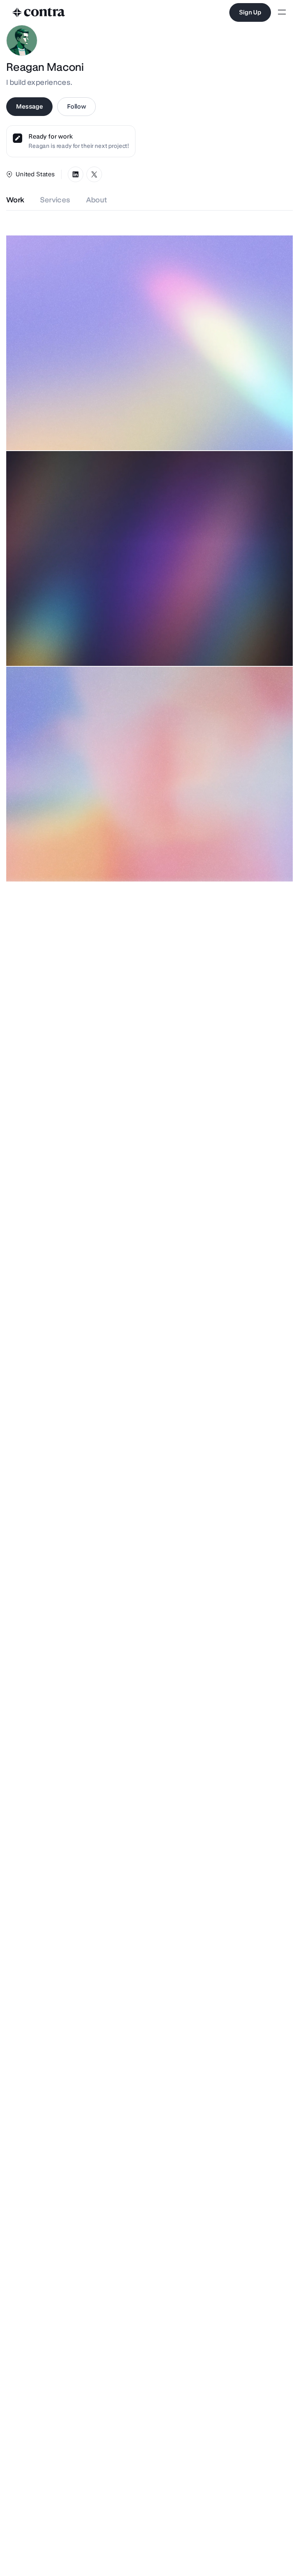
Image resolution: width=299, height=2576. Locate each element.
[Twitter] (94, 174)
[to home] (39, 12)
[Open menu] (282, 13)
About (97, 200)
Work (15, 200)
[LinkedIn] (76, 174)
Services (55, 200)
